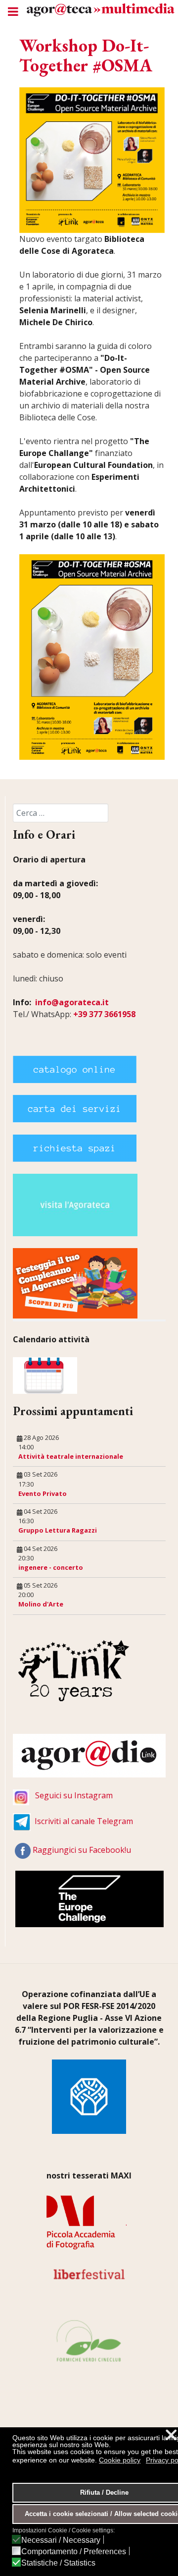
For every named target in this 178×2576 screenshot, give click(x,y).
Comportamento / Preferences (74, 2552)
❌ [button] (171, 2435)
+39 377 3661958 (104, 1014)
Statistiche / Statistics (58, 2563)
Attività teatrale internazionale (71, 1456)
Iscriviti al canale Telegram (84, 1821)
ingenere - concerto (51, 1567)
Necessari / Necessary (61, 2540)
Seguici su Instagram (74, 1795)
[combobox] (61, 813)
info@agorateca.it (72, 1002)
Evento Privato (43, 1493)
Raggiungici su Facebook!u (82, 1850)
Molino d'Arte (41, 1604)
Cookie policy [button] (120, 2460)
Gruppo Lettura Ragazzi (58, 1530)
